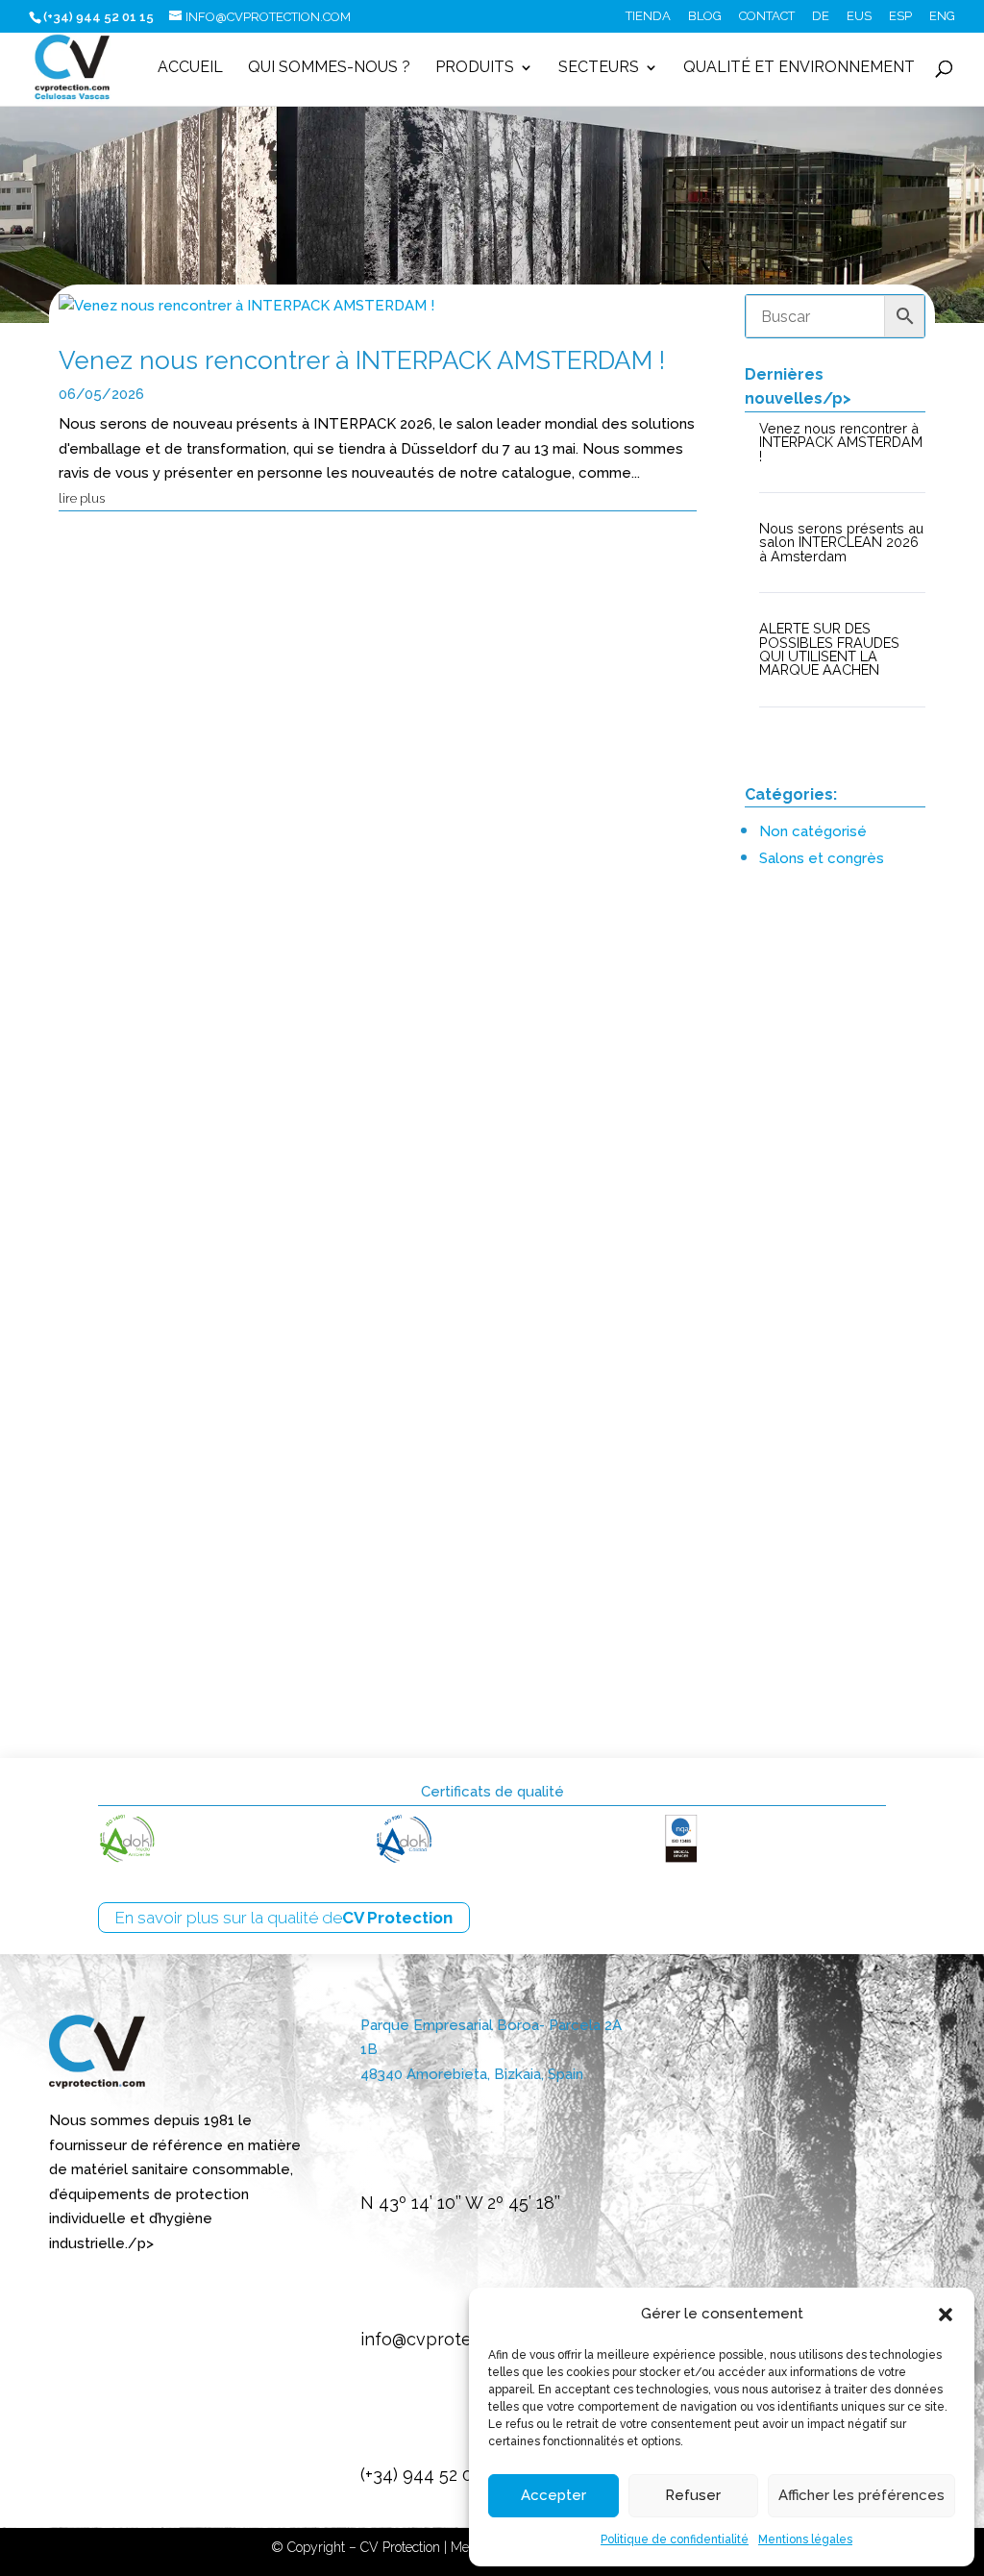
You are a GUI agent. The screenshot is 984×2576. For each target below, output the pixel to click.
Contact (767, 16)
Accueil (190, 68)
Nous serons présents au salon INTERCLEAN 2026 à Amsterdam (340, 988)
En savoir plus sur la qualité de (284, 1918)
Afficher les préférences (861, 2495)
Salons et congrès (822, 858)
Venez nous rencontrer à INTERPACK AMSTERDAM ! (362, 360)
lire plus (82, 498)
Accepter (553, 2495)
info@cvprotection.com (456, 2339)
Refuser (693, 2495)
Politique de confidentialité (675, 2539)
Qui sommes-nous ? (329, 68)
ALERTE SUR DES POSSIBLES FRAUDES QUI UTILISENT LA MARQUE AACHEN (360, 1541)
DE (821, 16)
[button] (946, 2315)
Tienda (648, 16)
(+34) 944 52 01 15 (431, 2475)
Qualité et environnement (799, 68)
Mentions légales (805, 2539)
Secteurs (599, 68)
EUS (859, 16)
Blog (705, 16)
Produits (475, 68)
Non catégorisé (813, 831)
